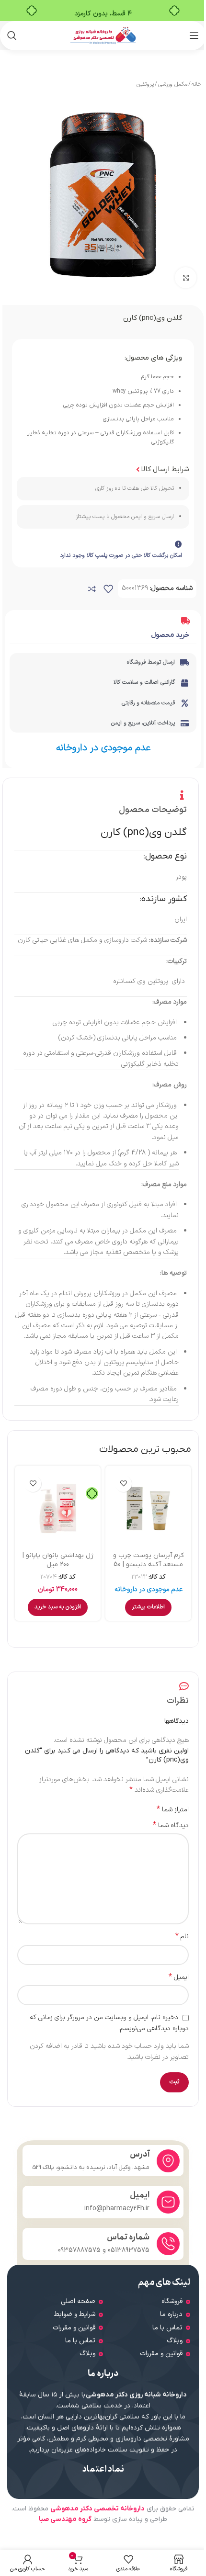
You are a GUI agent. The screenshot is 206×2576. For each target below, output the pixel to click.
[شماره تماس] (168, 2244)
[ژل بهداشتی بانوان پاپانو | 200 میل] (58, 1508)
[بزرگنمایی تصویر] (186, 278)
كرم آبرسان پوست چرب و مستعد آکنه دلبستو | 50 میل (149, 1565)
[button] (58, 1607)
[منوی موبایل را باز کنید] (194, 35)
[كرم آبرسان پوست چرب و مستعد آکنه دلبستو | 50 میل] (148, 1508)
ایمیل (179, 1977)
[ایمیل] (168, 2202)
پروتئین (145, 84)
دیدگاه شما (171, 1826)
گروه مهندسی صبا (65, 2519)
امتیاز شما (173, 1809)
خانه (196, 84)
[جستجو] (12, 35)
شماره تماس (128, 2237)
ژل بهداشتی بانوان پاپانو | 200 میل (58, 1560)
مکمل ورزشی (173, 84)
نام (182, 1937)
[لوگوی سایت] (103, 35)
